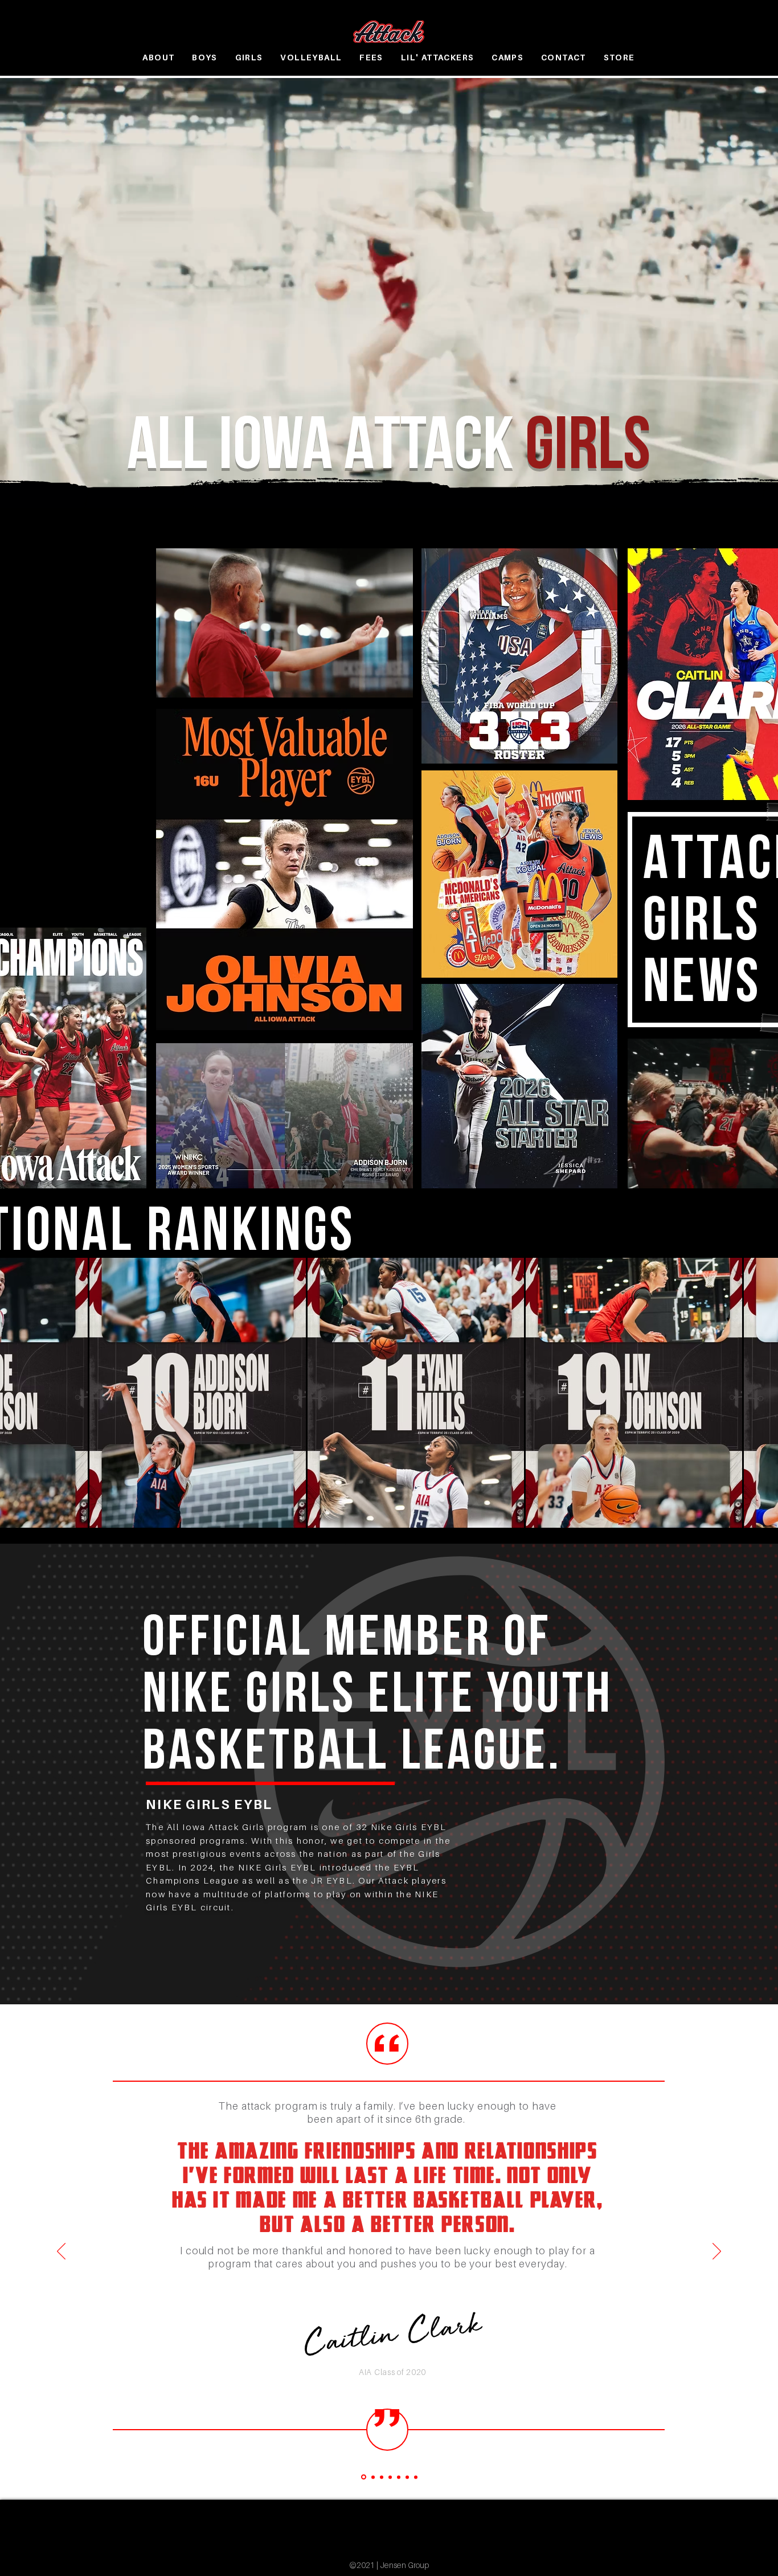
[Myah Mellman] (390, 2477)
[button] (205, 58)
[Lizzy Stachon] (407, 2477)
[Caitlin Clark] (363, 2477)
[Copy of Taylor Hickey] (416, 2477)
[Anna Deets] (372, 2477)
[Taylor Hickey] (382, 2477)
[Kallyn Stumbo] (399, 2477)
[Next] (717, 2252)
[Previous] (61, 2252)
